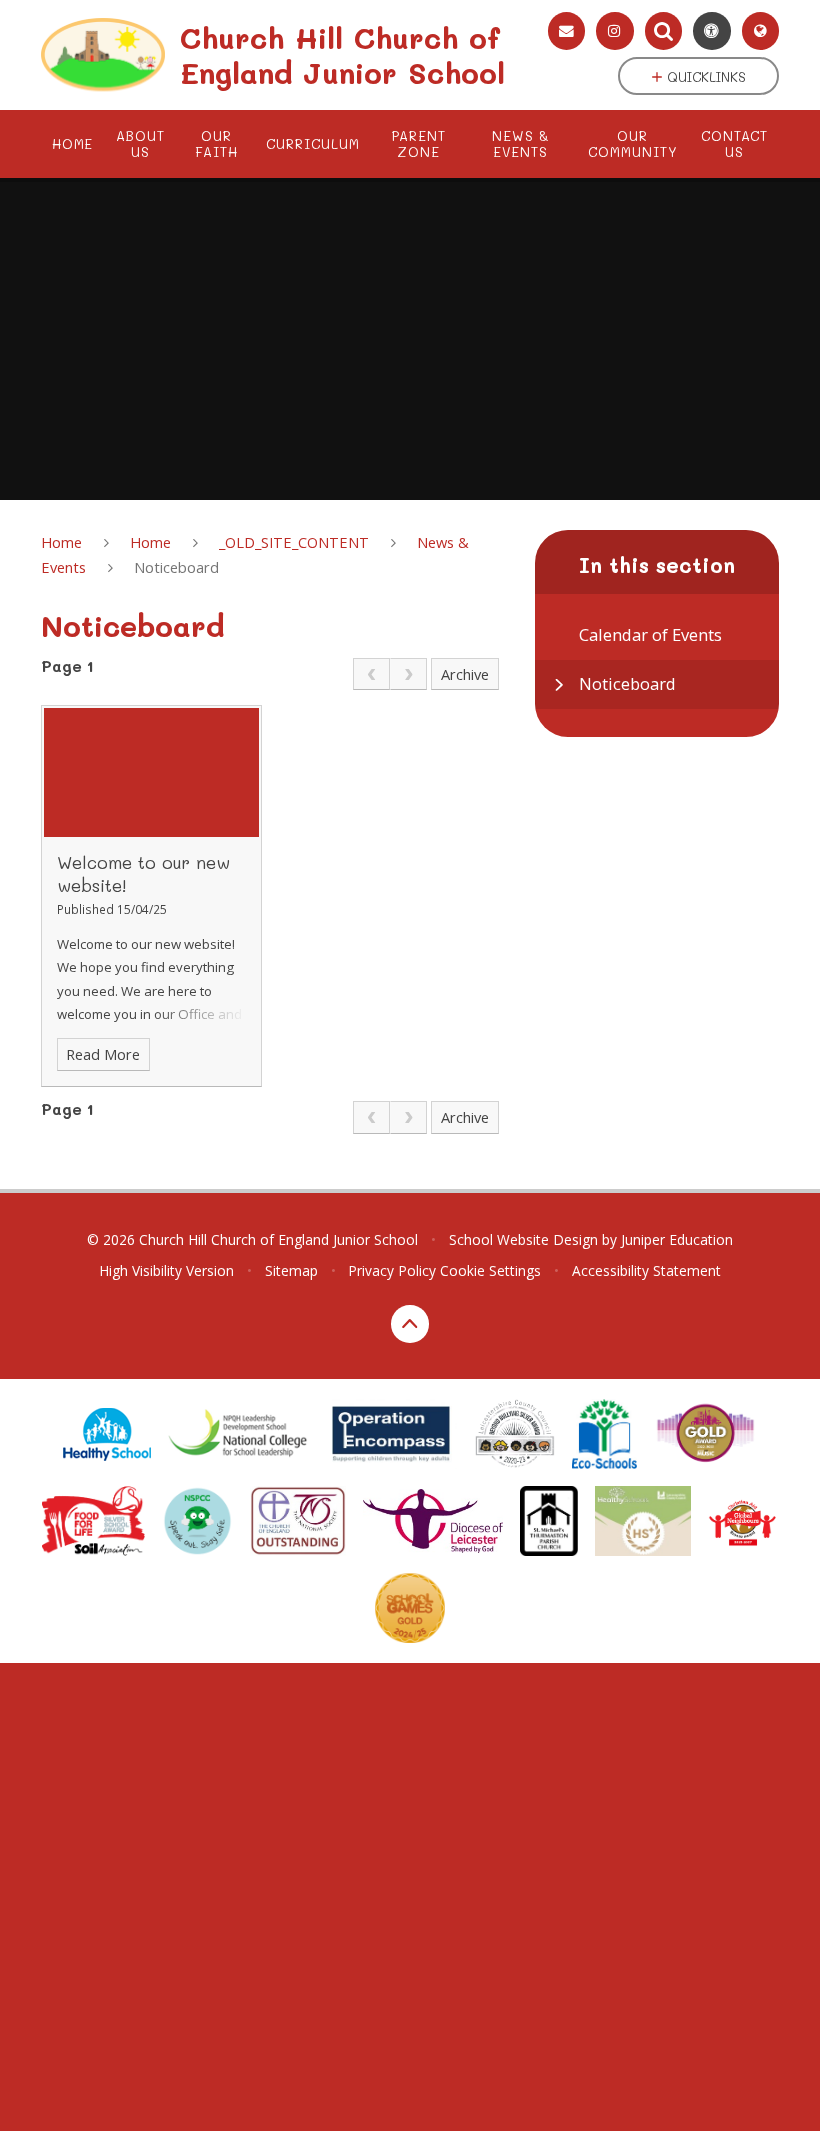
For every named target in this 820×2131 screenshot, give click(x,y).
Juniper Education (677, 1239)
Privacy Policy (392, 1270)
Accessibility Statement (646, 1270)
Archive (465, 674)
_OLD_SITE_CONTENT (294, 542)
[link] (371, 674)
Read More (103, 1054)
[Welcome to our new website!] (151, 772)
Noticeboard (176, 567)
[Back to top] (410, 1324)
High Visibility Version (166, 1270)
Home (61, 542)
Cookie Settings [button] (490, 1270)
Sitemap (291, 1270)
